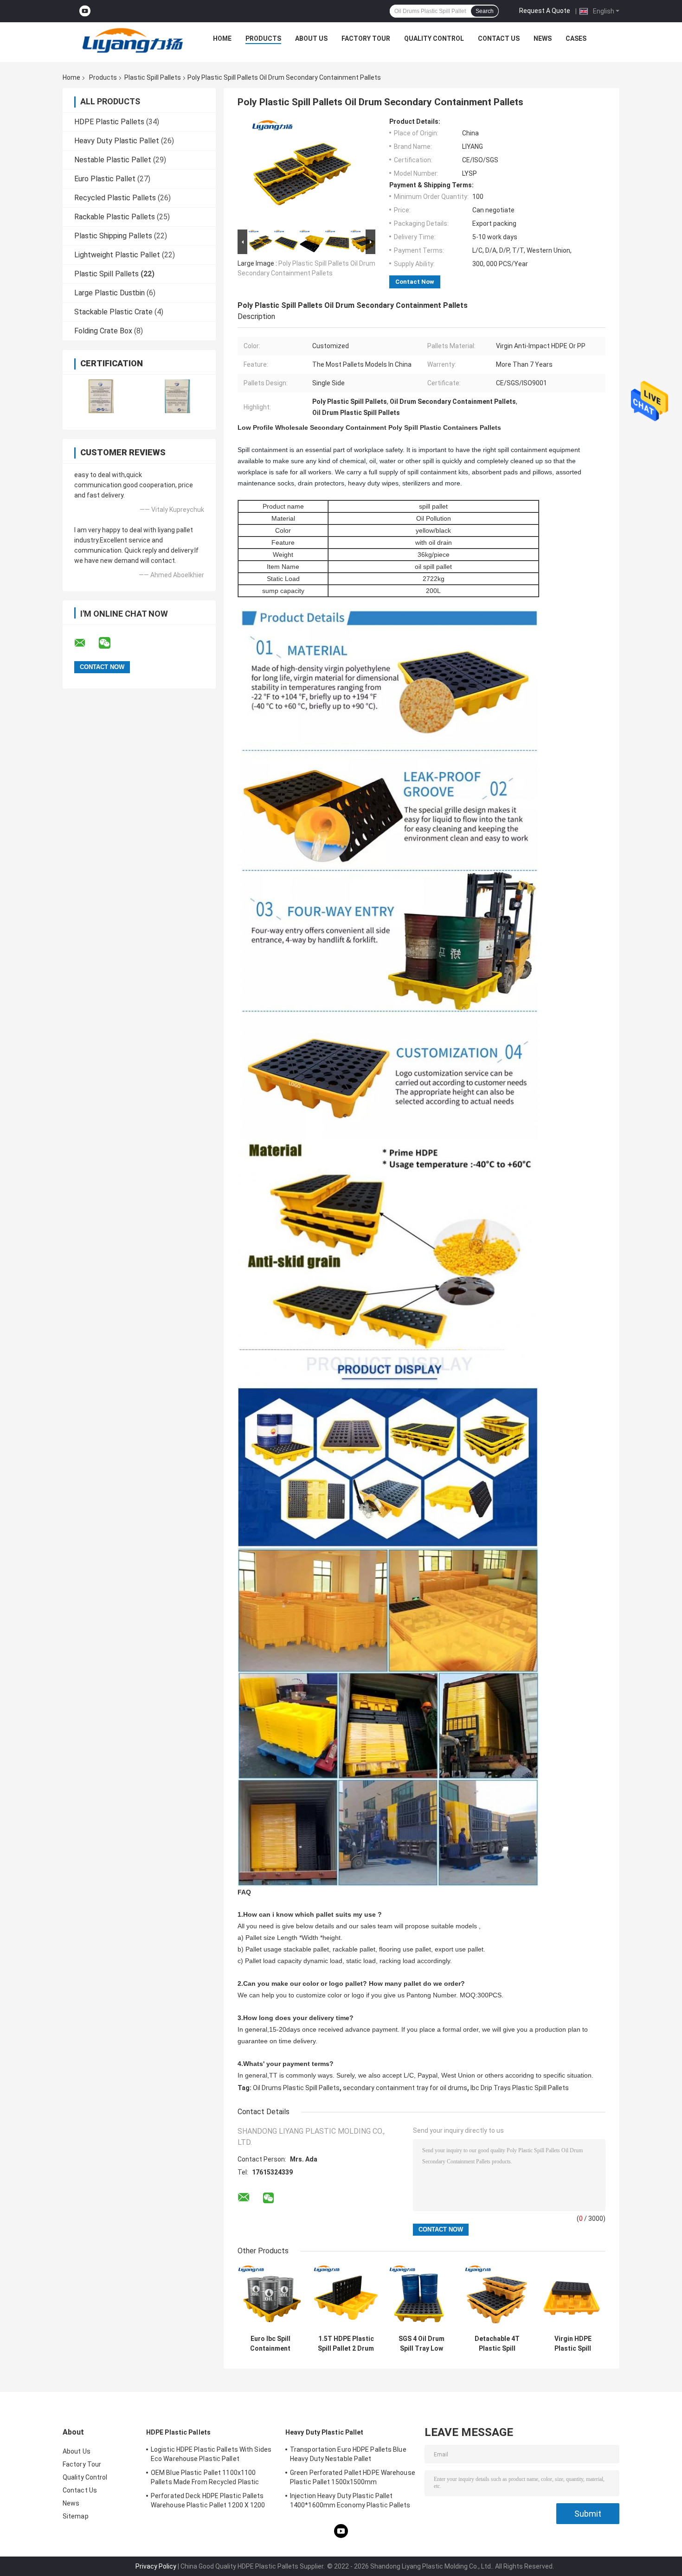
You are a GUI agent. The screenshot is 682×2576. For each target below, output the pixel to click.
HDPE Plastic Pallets (109, 122)
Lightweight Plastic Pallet (117, 255)
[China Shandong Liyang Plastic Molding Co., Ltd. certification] (101, 396)
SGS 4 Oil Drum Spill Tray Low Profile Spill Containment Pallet (421, 2344)
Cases (576, 38)
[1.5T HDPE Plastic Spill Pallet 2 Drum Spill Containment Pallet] (346, 2298)
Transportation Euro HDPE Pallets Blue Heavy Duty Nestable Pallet (348, 2454)
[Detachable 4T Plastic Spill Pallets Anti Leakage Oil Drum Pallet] (497, 2298)
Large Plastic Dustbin (109, 293)
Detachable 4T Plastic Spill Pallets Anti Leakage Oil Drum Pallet (497, 2344)
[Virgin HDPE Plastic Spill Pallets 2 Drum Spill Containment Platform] (573, 2298)
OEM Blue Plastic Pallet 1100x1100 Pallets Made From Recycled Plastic (205, 2477)
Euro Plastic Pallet (105, 179)
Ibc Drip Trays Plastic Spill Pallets (520, 2088)
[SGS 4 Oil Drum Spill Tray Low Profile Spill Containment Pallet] (421, 2298)
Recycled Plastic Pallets (115, 198)
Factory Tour (366, 38)
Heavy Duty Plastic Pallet (117, 141)
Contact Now (415, 282)
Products (263, 38)
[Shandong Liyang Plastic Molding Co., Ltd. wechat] (110, 643)
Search (485, 11)
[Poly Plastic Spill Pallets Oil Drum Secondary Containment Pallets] (302, 172)
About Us (311, 38)
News (543, 38)
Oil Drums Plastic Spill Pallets (296, 2088)
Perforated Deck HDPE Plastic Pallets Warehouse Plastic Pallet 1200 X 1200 (208, 2500)
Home (222, 38)
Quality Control (434, 38)
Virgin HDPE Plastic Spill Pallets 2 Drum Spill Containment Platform (573, 2344)
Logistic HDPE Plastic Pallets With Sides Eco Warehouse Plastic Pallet (211, 2454)
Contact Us (499, 38)
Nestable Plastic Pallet (113, 160)
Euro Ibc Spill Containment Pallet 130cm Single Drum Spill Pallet (270, 2344)
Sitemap (76, 2516)
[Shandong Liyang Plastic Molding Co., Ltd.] (133, 41)
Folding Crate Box (103, 331)
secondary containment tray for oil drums (405, 2088)
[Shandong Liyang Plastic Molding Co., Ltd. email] (86, 643)
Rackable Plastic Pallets (115, 217)
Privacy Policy (156, 2566)
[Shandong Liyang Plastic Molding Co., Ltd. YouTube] (85, 11)
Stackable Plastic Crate (113, 312)
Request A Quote (545, 11)
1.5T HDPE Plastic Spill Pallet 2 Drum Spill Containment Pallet (346, 2344)
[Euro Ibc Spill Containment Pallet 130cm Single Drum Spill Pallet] (270, 2298)
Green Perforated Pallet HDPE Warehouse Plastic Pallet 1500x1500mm (353, 2477)
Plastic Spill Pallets (153, 77)
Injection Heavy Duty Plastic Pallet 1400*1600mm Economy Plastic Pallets (350, 2500)
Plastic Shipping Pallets (113, 236)
